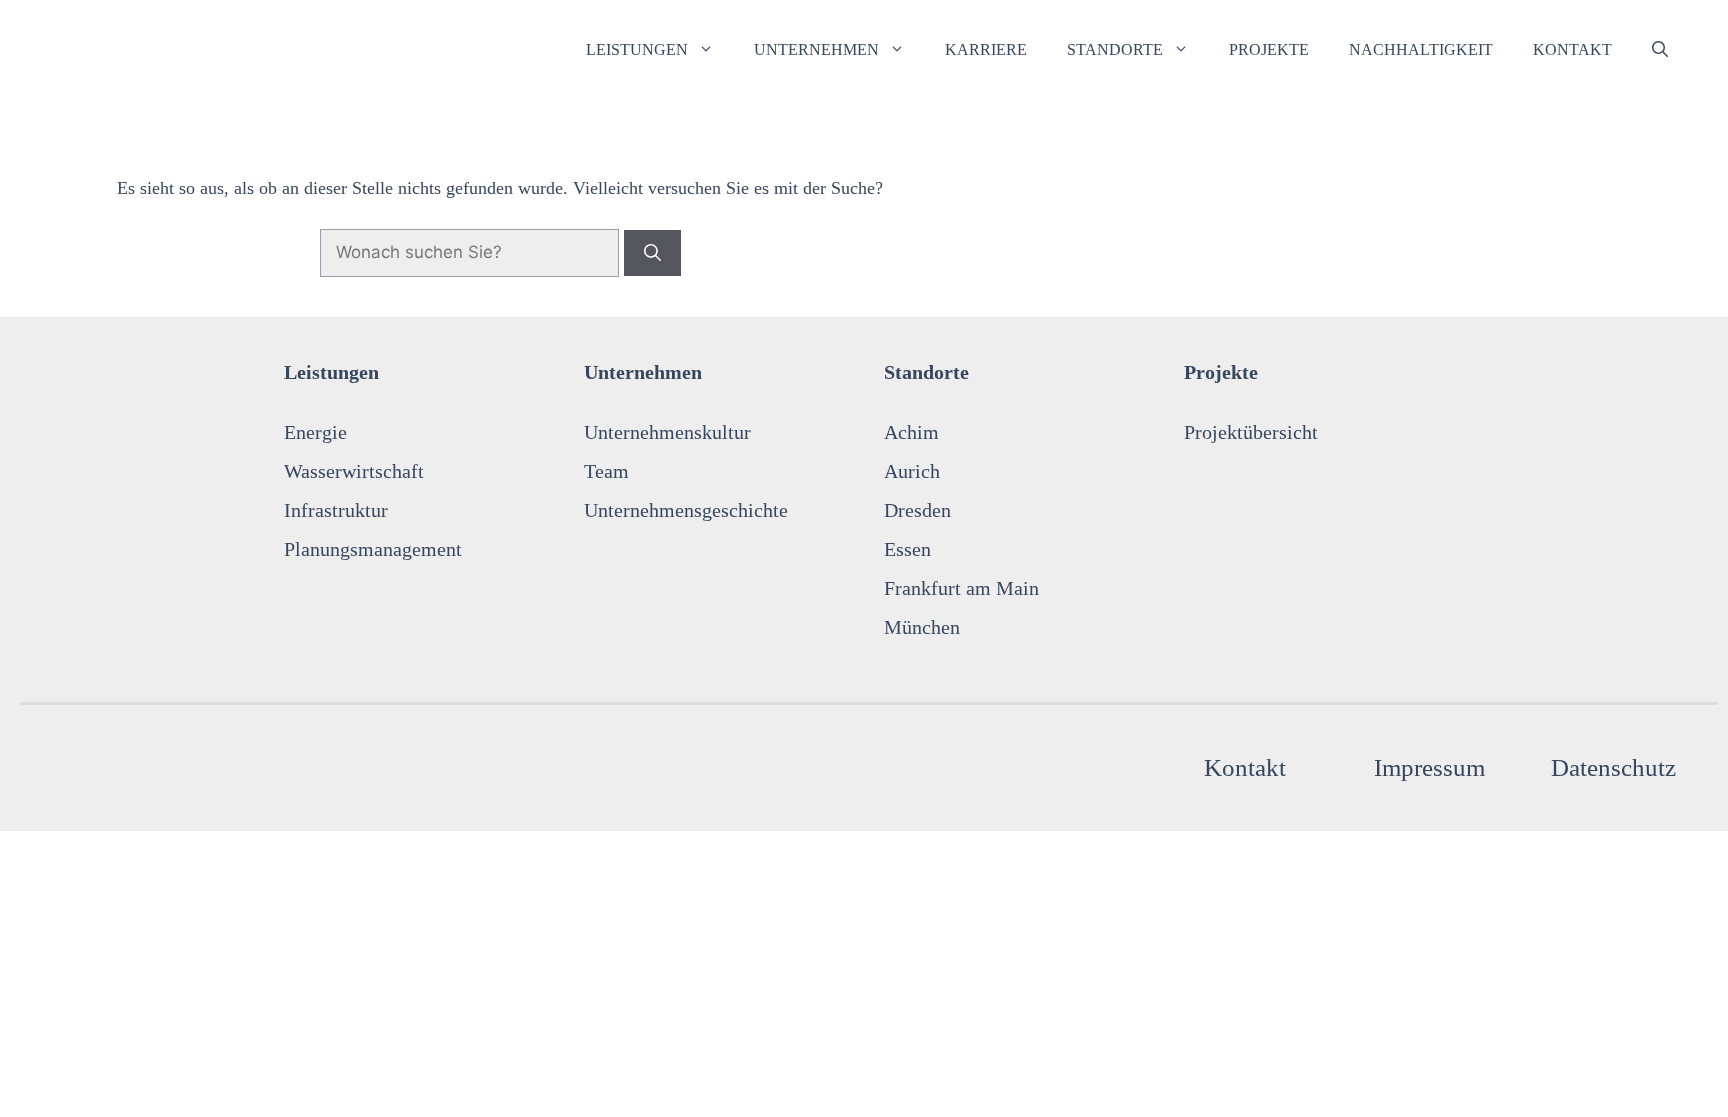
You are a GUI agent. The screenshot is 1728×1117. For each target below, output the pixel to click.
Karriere (986, 49)
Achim (911, 432)
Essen (907, 549)
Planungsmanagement (373, 549)
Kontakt (1572, 49)
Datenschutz (1613, 767)
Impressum (1429, 767)
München (922, 627)
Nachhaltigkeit (1421, 49)
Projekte (1269, 49)
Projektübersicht (1251, 432)
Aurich (912, 471)
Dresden (917, 510)
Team (606, 471)
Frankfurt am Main (961, 588)
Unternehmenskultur (667, 432)
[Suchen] (652, 253)
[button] (1660, 50)
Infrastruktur (336, 510)
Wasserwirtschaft (354, 471)
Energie (315, 432)
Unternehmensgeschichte (686, 510)
